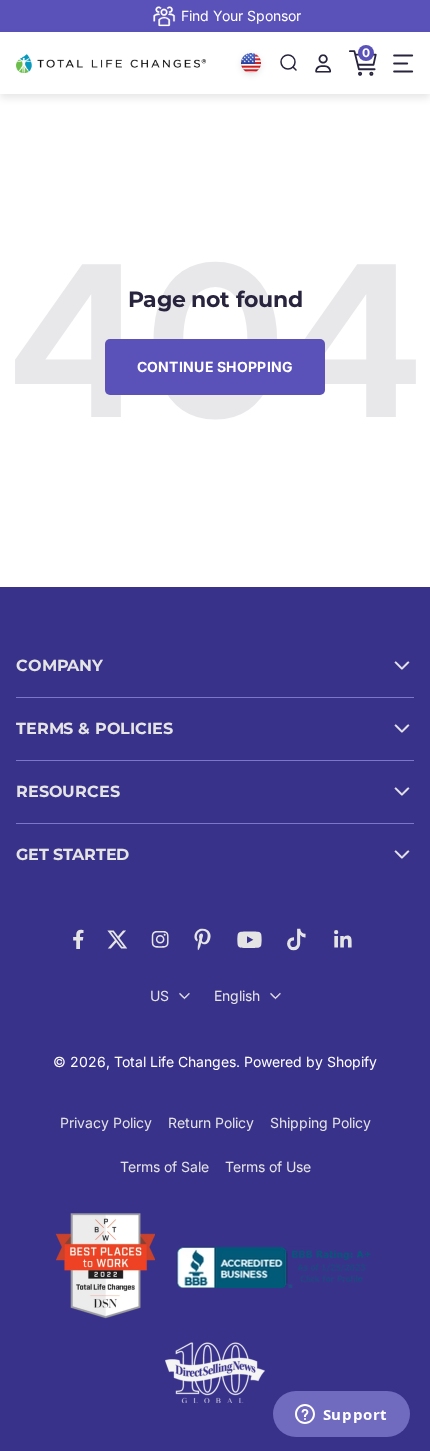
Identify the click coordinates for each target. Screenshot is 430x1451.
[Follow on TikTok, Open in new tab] (296, 939)
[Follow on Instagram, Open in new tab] (160, 939)
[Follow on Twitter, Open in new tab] (117, 939)
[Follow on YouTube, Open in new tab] (249, 939)
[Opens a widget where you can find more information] (341, 1416)
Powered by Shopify (310, 1061)
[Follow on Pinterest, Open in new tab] (202, 939)
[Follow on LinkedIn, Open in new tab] (343, 939)
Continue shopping (215, 366)
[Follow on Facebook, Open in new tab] (78, 939)
